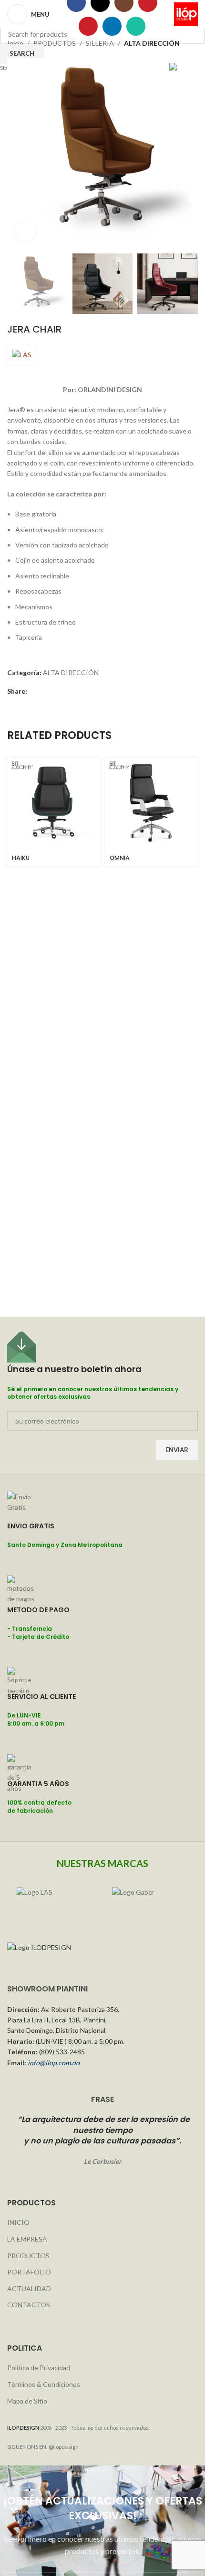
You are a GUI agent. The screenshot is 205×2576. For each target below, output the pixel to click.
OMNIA (120, 858)
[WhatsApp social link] (136, 26)
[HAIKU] (54, 804)
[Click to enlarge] (25, 231)
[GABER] (150, 1901)
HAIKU (21, 858)
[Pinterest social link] (88, 26)
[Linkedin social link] (112, 26)
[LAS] (55, 1901)
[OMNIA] (151, 804)
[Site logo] (186, 14)
